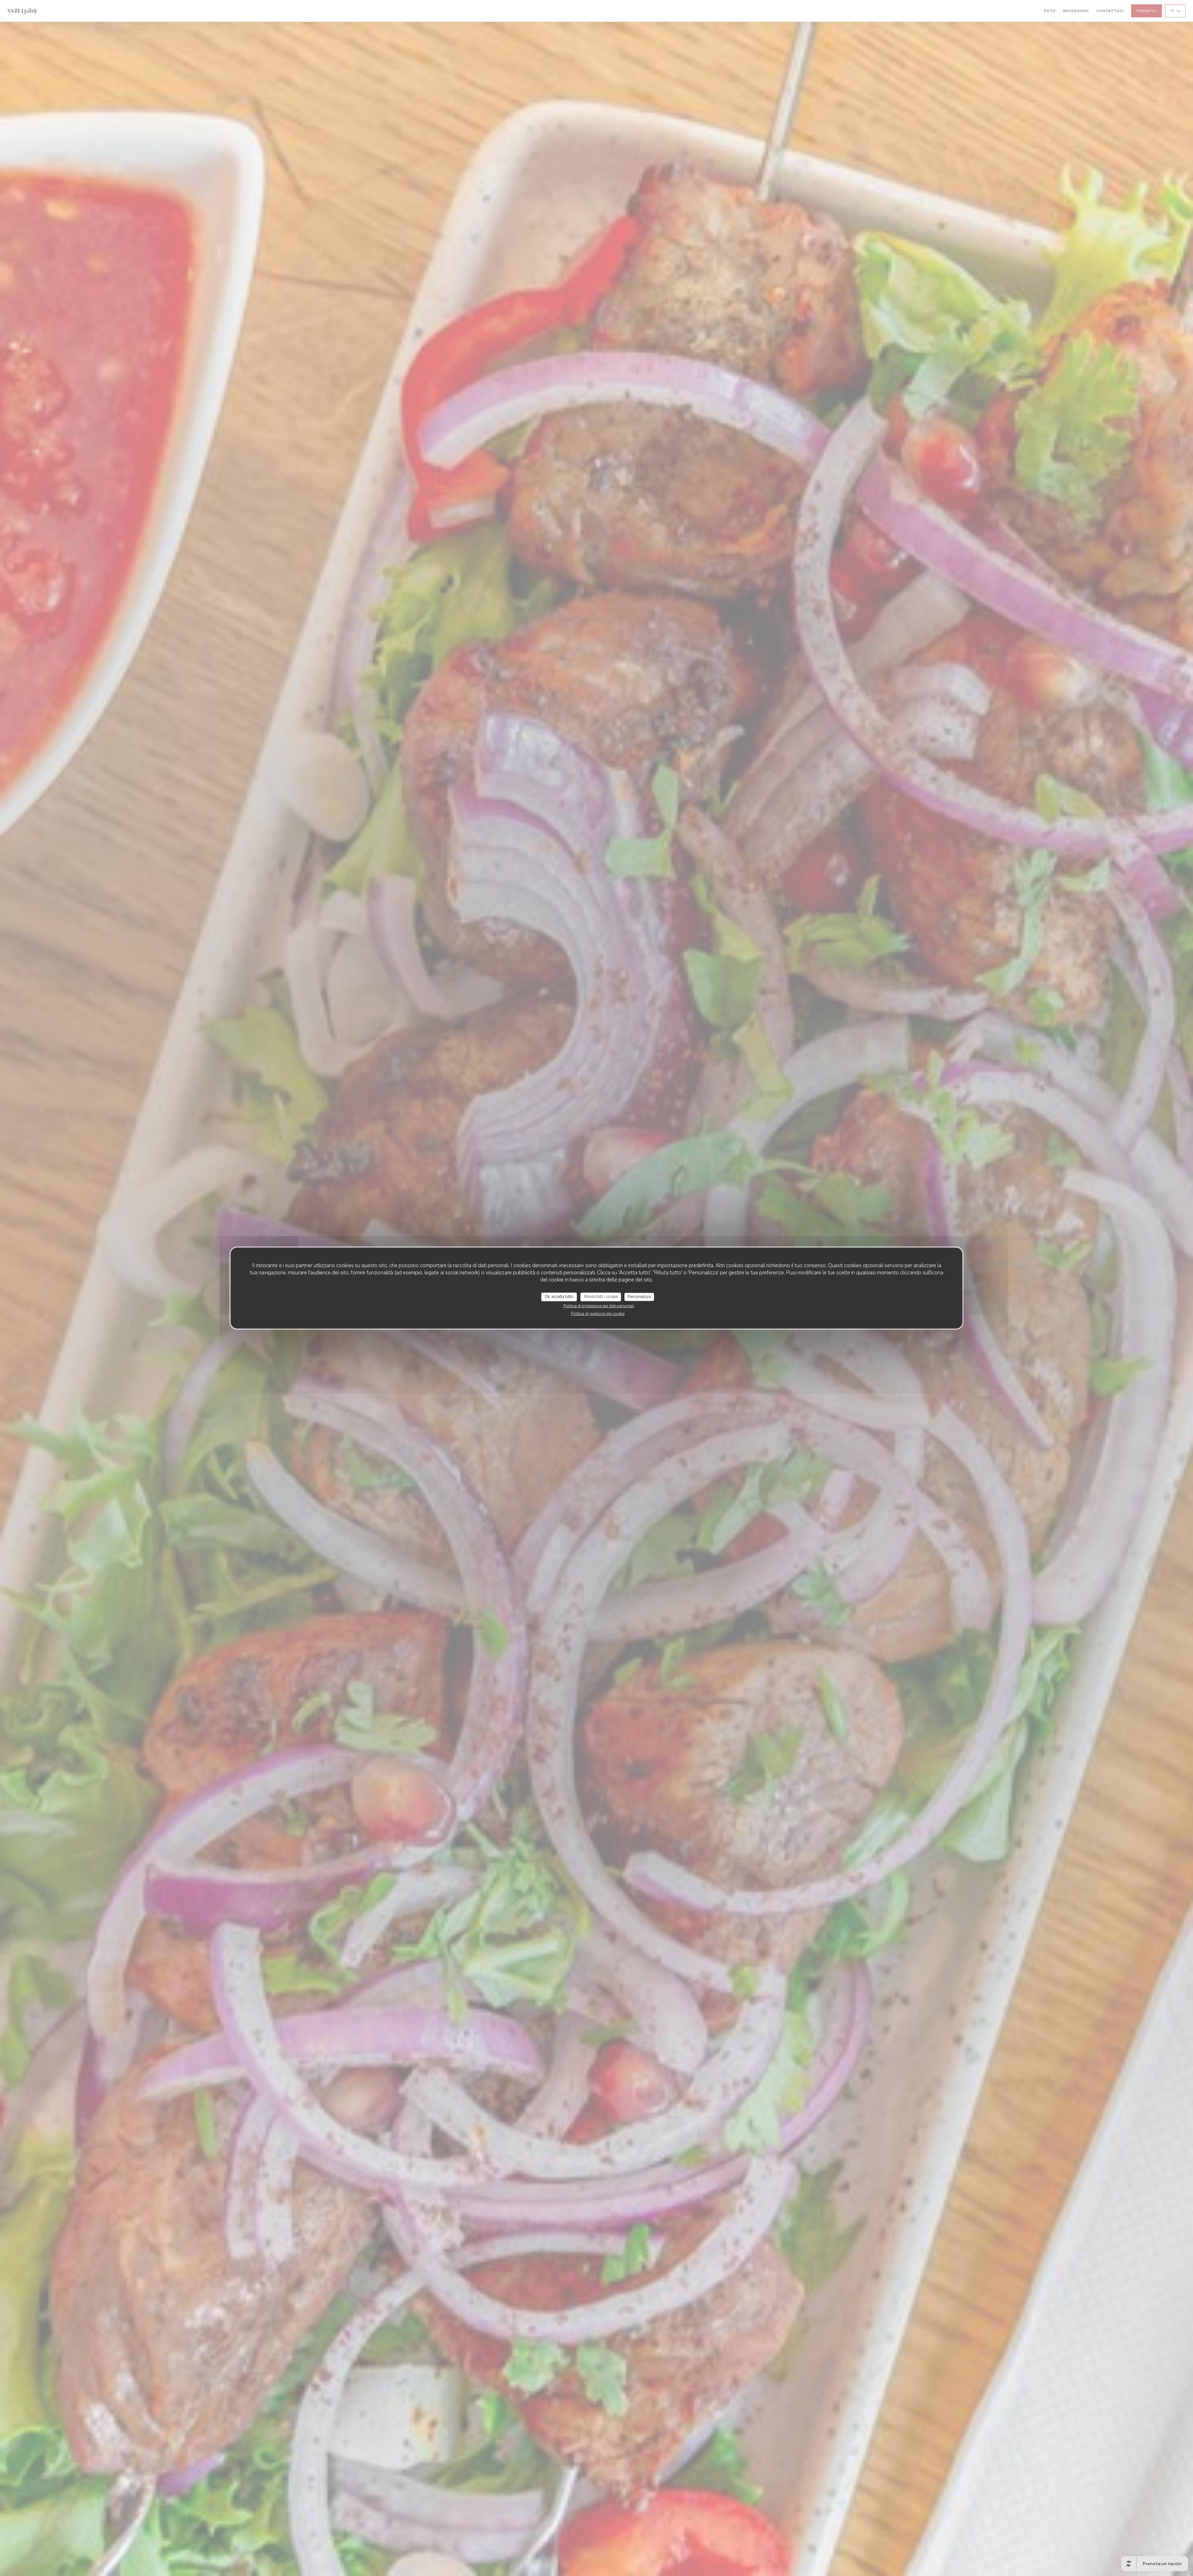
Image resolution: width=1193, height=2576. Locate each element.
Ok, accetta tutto (559, 1297)
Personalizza (639, 1297)
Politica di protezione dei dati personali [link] (599, 1306)
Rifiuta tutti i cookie (601, 1297)
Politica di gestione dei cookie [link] (598, 1313)
